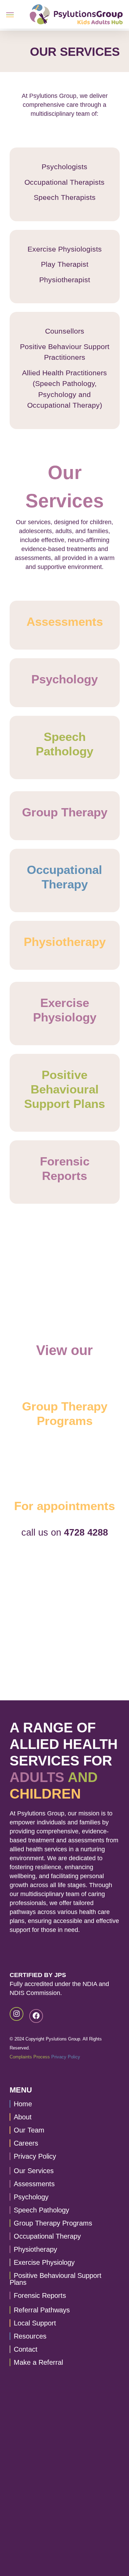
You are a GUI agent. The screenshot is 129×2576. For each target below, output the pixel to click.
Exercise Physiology (44, 2262)
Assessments (34, 2184)
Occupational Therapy (47, 2236)
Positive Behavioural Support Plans (56, 2279)
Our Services (34, 2171)
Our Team (29, 2130)
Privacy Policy (66, 2057)
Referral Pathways (42, 2310)
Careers (26, 2143)
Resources (30, 2336)
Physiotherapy (35, 2249)
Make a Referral (38, 2362)
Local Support (35, 2323)
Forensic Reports (40, 2295)
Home (23, 2104)
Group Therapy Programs (53, 2223)
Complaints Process (30, 2057)
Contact (26, 2349)
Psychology (31, 2197)
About (23, 2117)
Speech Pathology (41, 2210)
